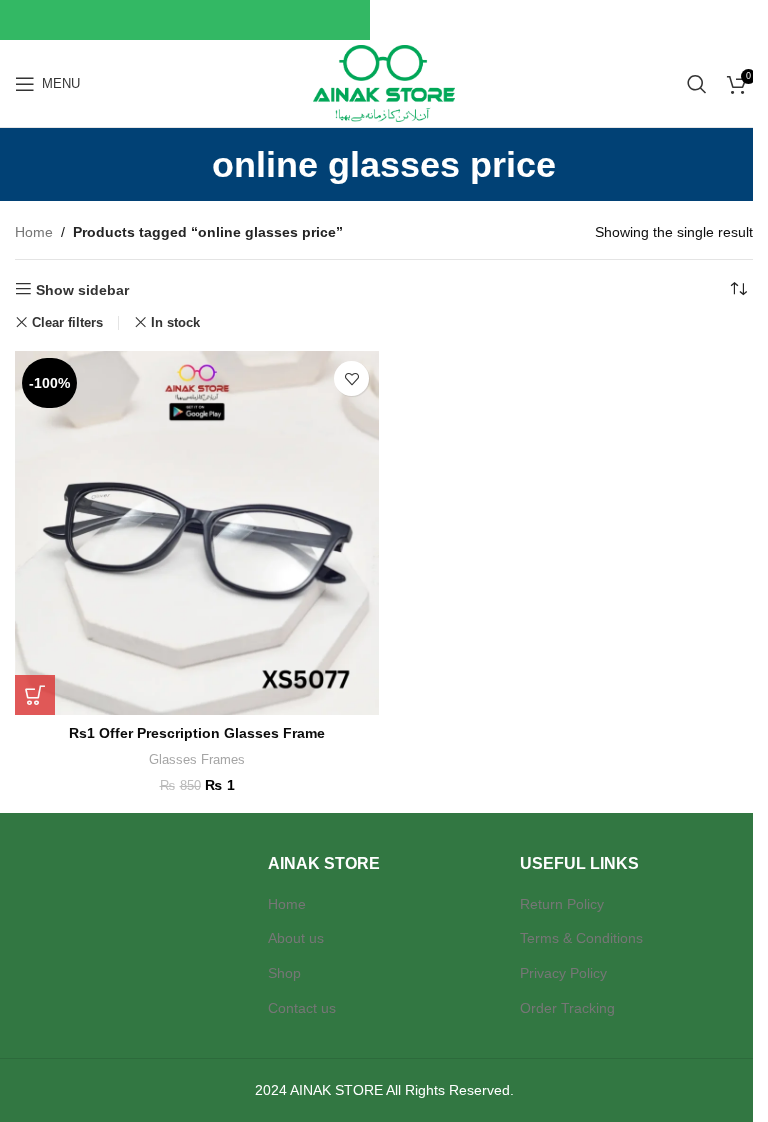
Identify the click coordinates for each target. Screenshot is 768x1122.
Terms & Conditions (581, 938)
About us (296, 938)
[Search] (697, 84)
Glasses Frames (197, 759)
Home (34, 232)
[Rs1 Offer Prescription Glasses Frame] (197, 533)
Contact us (302, 1008)
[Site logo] (383, 82)
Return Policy (562, 904)
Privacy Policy (563, 973)
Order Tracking (567, 1008)
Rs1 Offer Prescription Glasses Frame (197, 733)
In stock (175, 322)
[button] (35, 695)
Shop (284, 973)
